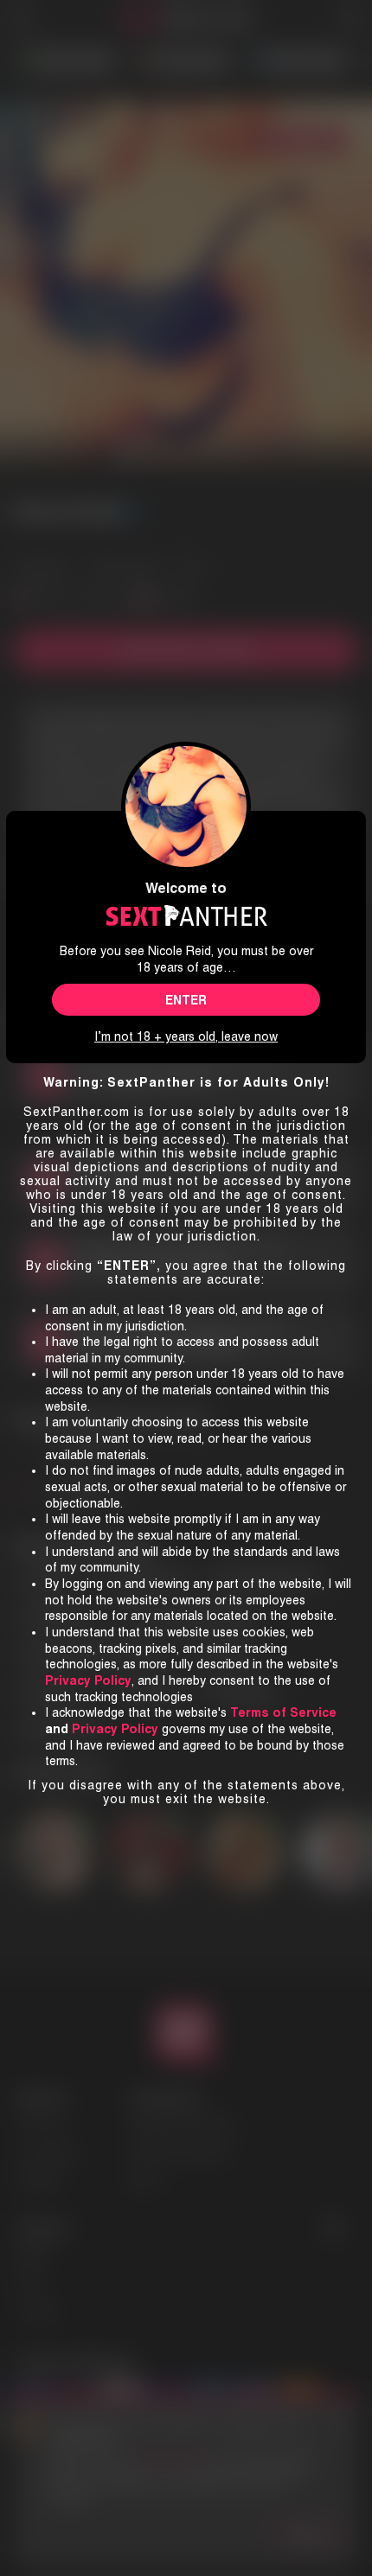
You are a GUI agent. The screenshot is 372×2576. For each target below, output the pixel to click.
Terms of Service (283, 1712)
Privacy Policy (115, 1729)
